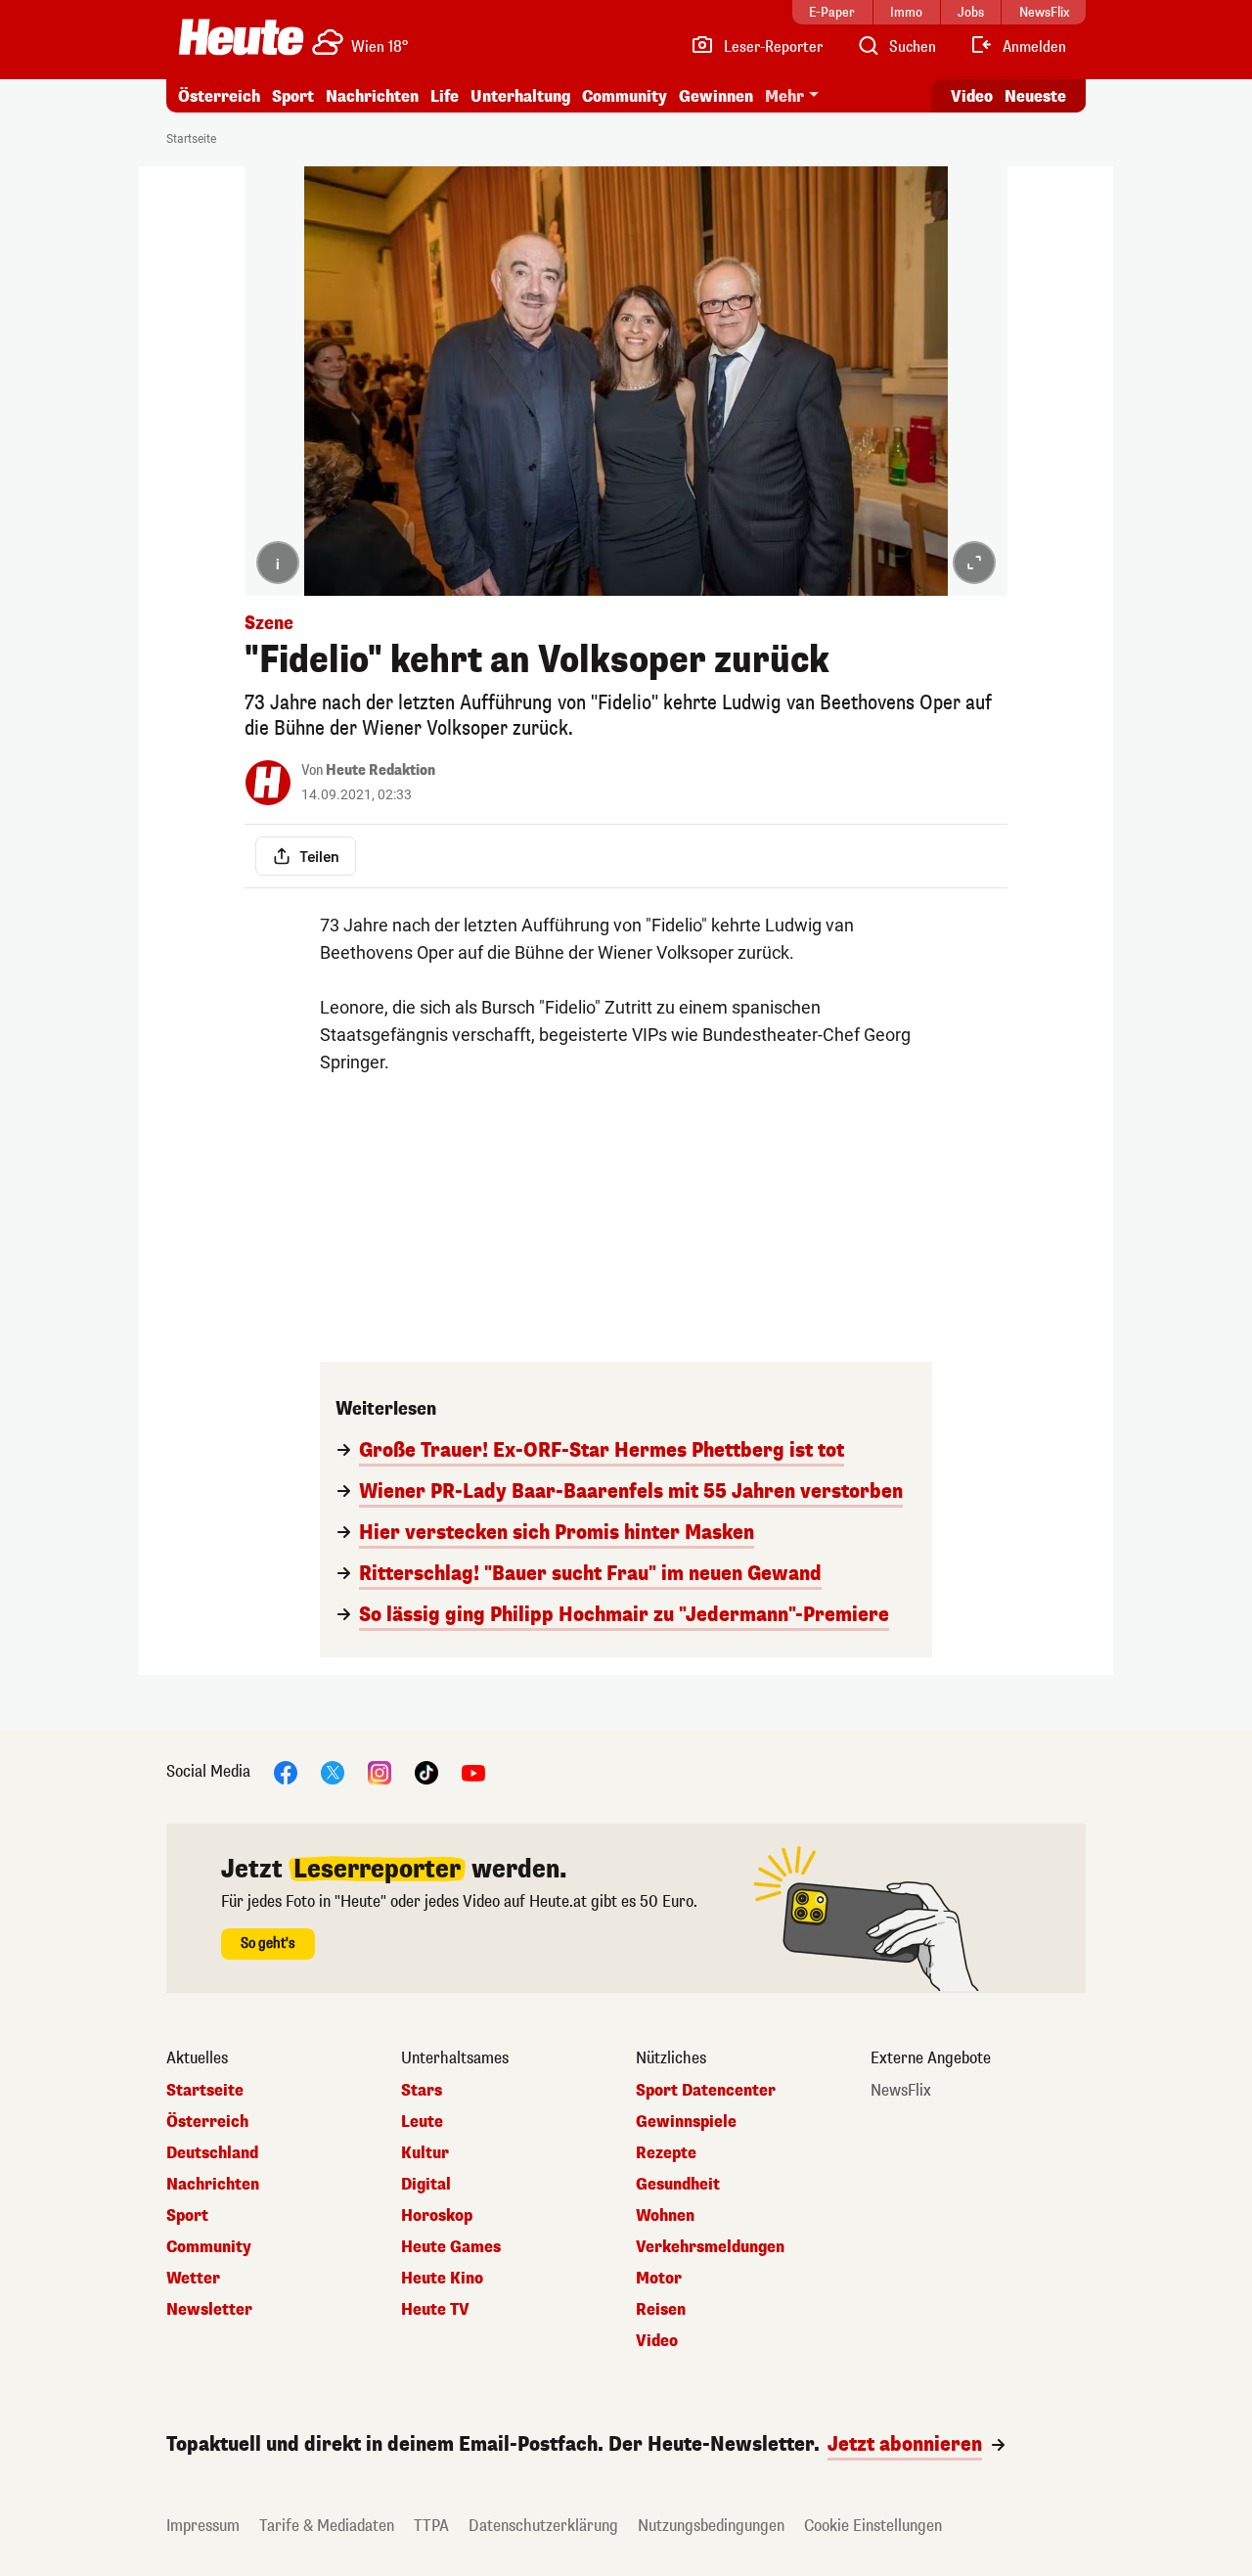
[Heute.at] (241, 37)
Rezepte (666, 2153)
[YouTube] (473, 1771)
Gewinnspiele (686, 2122)
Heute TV (435, 2310)
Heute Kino (442, 2279)
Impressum (203, 2526)
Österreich (219, 96)
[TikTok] (426, 1771)
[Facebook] (286, 1771)
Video (972, 96)
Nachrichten (213, 2185)
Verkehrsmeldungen (710, 2247)
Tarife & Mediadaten (327, 2526)
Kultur (425, 2153)
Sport (293, 96)
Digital (426, 2185)
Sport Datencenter (706, 2091)
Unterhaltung (520, 96)
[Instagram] (380, 1771)
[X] (333, 1771)
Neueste (1035, 96)
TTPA (431, 2526)
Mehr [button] (784, 96)
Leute (422, 2122)
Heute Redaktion (380, 770)
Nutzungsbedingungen (711, 2526)
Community (625, 96)
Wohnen (665, 2216)
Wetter (193, 2279)
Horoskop (437, 2216)
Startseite (191, 139)
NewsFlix (901, 2091)
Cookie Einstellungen (873, 2526)
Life (445, 96)
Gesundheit (678, 2185)
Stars (422, 2091)
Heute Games (451, 2247)
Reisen (661, 2310)
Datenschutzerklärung (543, 2526)
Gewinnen (716, 96)
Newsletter (209, 2310)
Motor (659, 2279)
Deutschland (212, 2153)
